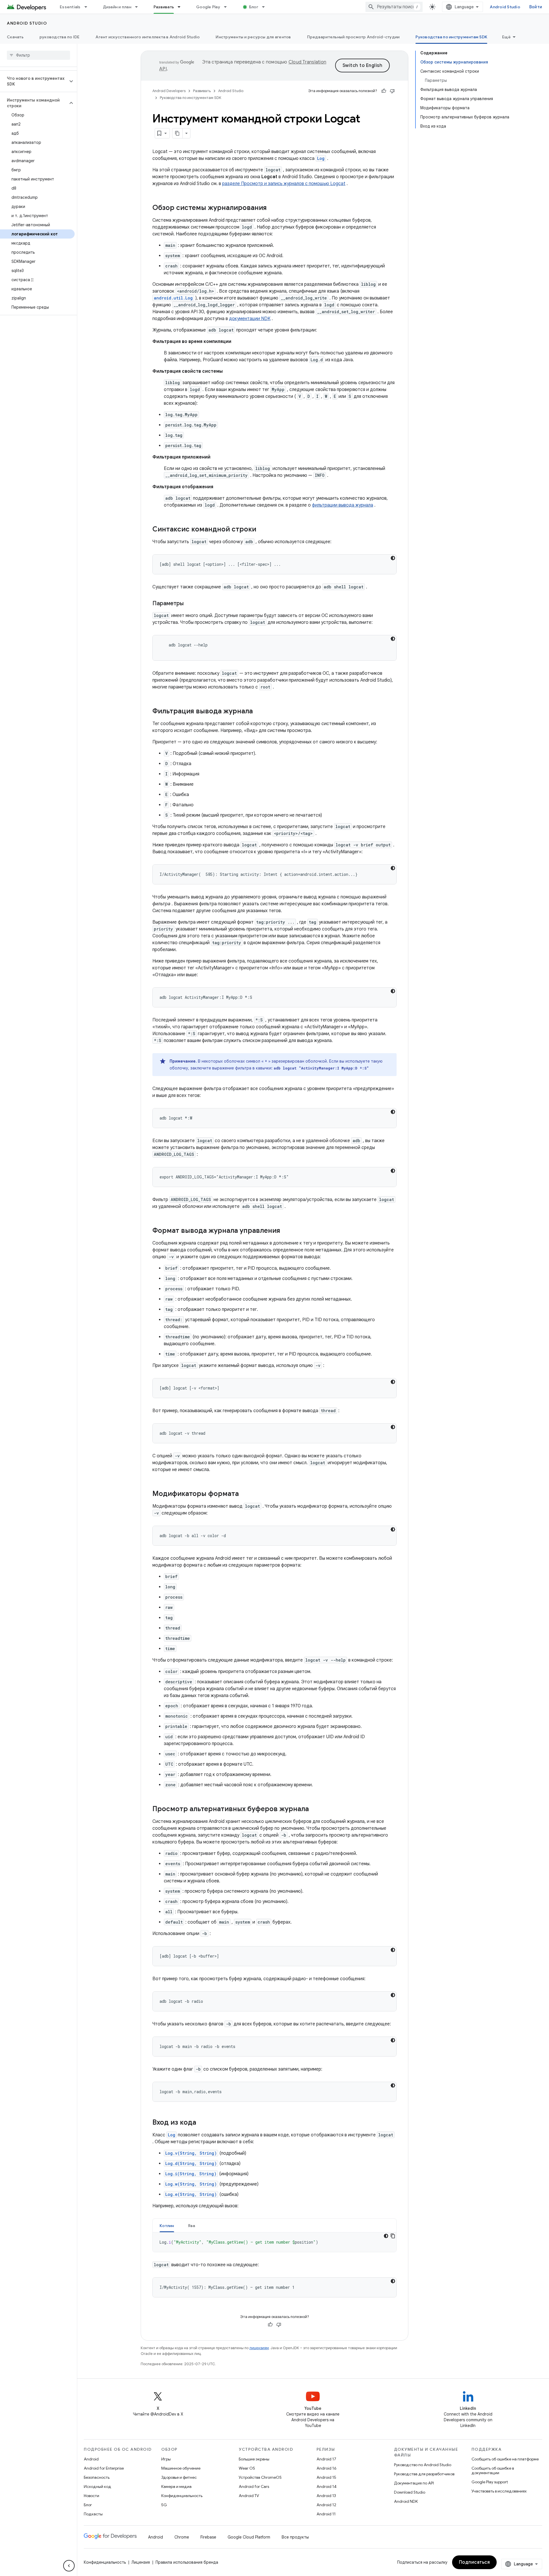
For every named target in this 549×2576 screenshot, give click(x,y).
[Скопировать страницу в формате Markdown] (178, 133)
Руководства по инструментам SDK (451, 37)
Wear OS (247, 2468)
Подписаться (475, 2562)
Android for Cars (254, 2486)
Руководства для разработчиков (424, 2474)
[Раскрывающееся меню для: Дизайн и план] (139, 7)
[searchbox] (38, 55)
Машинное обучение (181, 2468)
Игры (166, 2459)
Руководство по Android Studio (423, 2465)
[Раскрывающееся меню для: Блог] (266, 7)
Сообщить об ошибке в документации (493, 2470)
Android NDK (406, 2501)
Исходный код (98, 2486)
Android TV (249, 2496)
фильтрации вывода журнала (343, 505)
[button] (34, 81)
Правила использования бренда (187, 2562)
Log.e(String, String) (191, 2194)
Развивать (164, 7)
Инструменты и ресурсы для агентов (253, 37)
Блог (254, 7)
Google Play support (490, 2482)
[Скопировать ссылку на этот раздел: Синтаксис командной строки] (262, 530)
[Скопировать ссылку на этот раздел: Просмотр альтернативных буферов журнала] (315, 1809)
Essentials (70, 7)
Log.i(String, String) (191, 2174)
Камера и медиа (176, 2486)
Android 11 (326, 2514)
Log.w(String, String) (191, 2184)
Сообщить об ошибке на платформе (505, 2459)
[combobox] (394, 7)
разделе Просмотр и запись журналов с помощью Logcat (284, 184)
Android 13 (326, 2496)
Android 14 (327, 2486)
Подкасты (93, 2514)
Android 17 (326, 2459)
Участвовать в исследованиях (499, 2491)
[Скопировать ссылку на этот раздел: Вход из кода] (202, 2123)
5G (164, 2505)
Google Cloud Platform (249, 2537)
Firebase (208, 2537)
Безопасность (97, 2477)
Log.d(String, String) (191, 2163)
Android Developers (169, 91)
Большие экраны (254, 2459)
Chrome (182, 2537)
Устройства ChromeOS (260, 2477)
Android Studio (505, 7)
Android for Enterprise (104, 2468)
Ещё (506, 37)
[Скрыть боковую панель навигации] (69, 2566)
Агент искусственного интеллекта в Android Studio (148, 37)
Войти (536, 7)
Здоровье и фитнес (179, 2477)
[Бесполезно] (392, 91)
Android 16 (327, 2468)
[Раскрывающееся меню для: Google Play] (228, 7)
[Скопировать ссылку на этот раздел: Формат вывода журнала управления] (286, 1231)
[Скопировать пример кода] (393, 2236)
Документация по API (414, 2483)
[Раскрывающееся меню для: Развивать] (182, 7)
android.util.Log (173, 298)
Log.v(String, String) (191, 2153)
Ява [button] (192, 2226)
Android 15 (326, 2477)
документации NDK (250, 319)
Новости (91, 2496)
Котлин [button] (167, 2226)
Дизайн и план (117, 7)
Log (321, 158)
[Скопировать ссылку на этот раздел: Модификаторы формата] (244, 1494)
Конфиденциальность (182, 2496)
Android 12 (326, 2505)
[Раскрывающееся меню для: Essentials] (88, 7)
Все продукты (295, 2537)
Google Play (208, 7)
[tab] (167, 2225)
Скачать (15, 37)
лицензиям (259, 2348)
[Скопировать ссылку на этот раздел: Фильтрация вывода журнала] (258, 712)
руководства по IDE (60, 37)
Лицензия (141, 2562)
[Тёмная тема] (393, 558)
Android (91, 2459)
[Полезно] (384, 91)
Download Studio (410, 2492)
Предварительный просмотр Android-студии (353, 37)
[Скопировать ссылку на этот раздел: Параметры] (189, 604)
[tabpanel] (274, 2242)
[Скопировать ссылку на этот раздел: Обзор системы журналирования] (272, 208)
